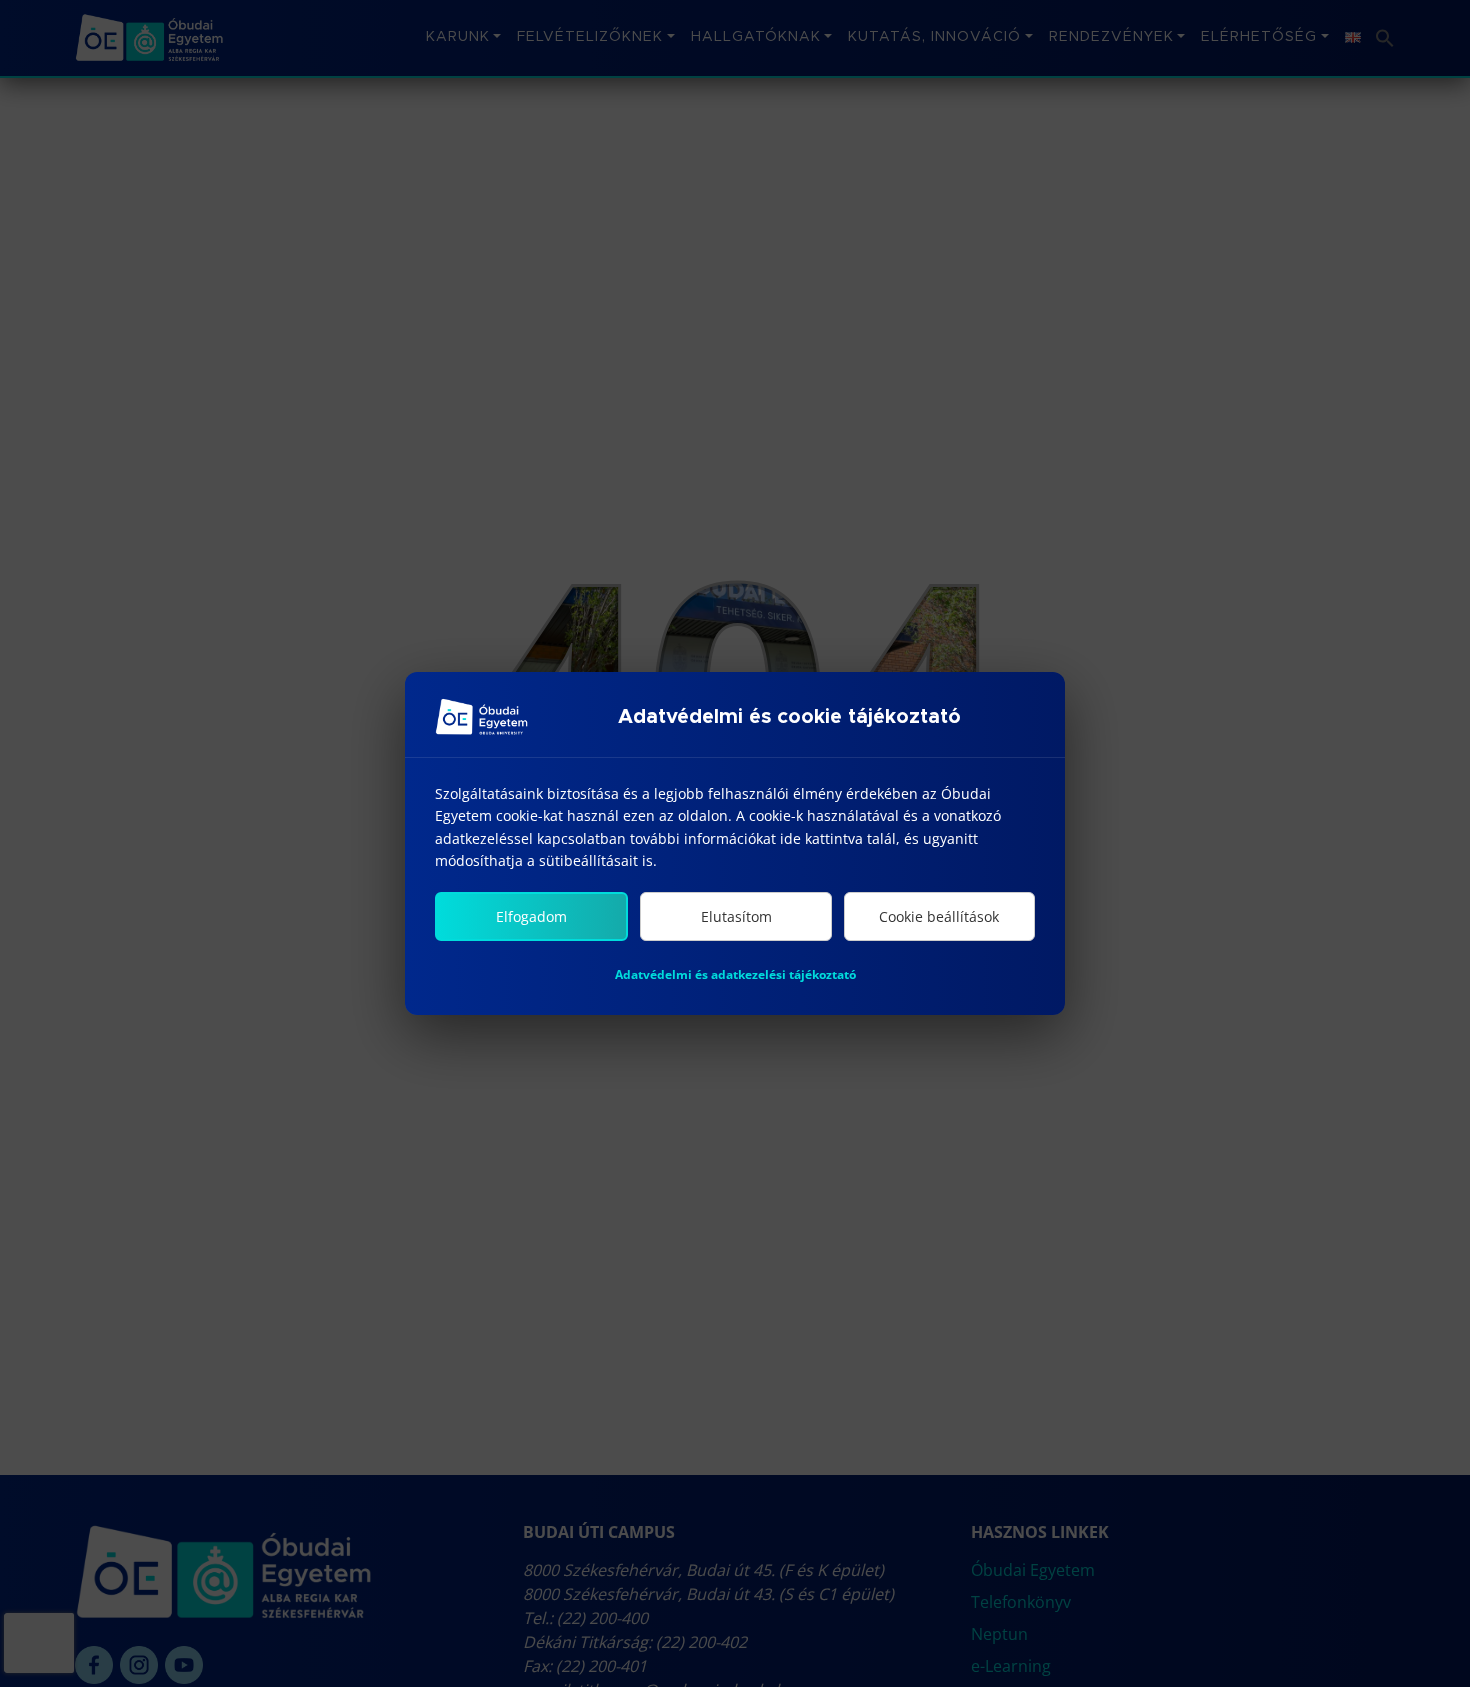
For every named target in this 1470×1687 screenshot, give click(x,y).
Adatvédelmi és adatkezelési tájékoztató (735, 974)
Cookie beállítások (939, 916)
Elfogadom (531, 916)
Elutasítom (736, 916)
